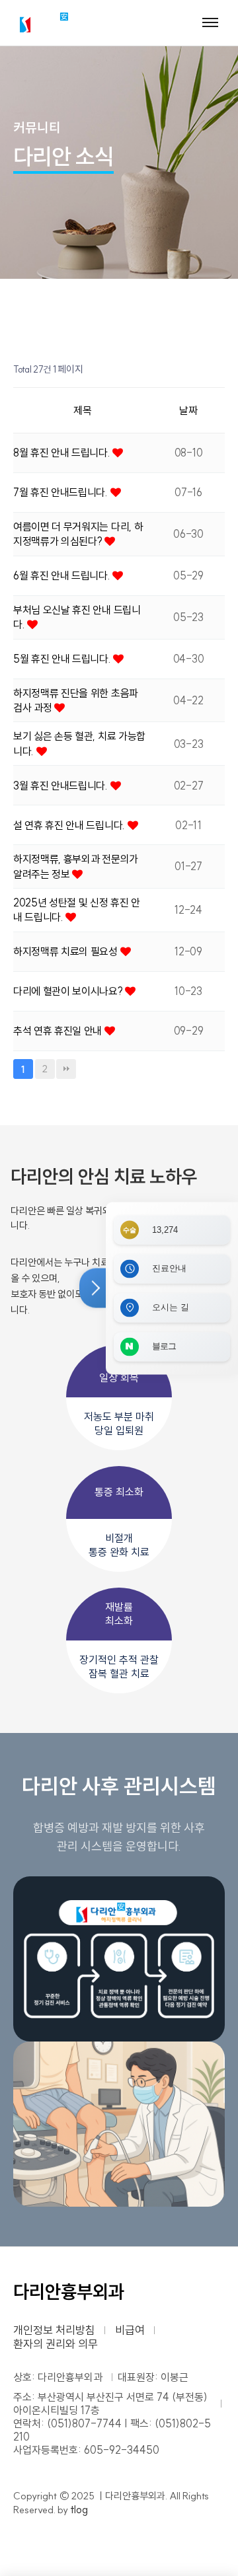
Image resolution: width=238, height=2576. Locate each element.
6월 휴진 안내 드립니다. (63, 575)
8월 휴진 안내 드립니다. (63, 453)
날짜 (188, 410)
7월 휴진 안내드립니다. (62, 492)
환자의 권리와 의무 (56, 2344)
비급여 (130, 2330)
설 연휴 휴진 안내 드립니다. (70, 825)
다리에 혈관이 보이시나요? (69, 991)
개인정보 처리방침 (54, 2330)
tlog (79, 2509)
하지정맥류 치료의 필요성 (67, 951)
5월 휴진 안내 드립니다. (63, 659)
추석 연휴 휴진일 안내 (59, 1031)
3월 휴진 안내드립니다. (62, 786)
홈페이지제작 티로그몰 (64, 2523)
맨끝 (66, 1069)
